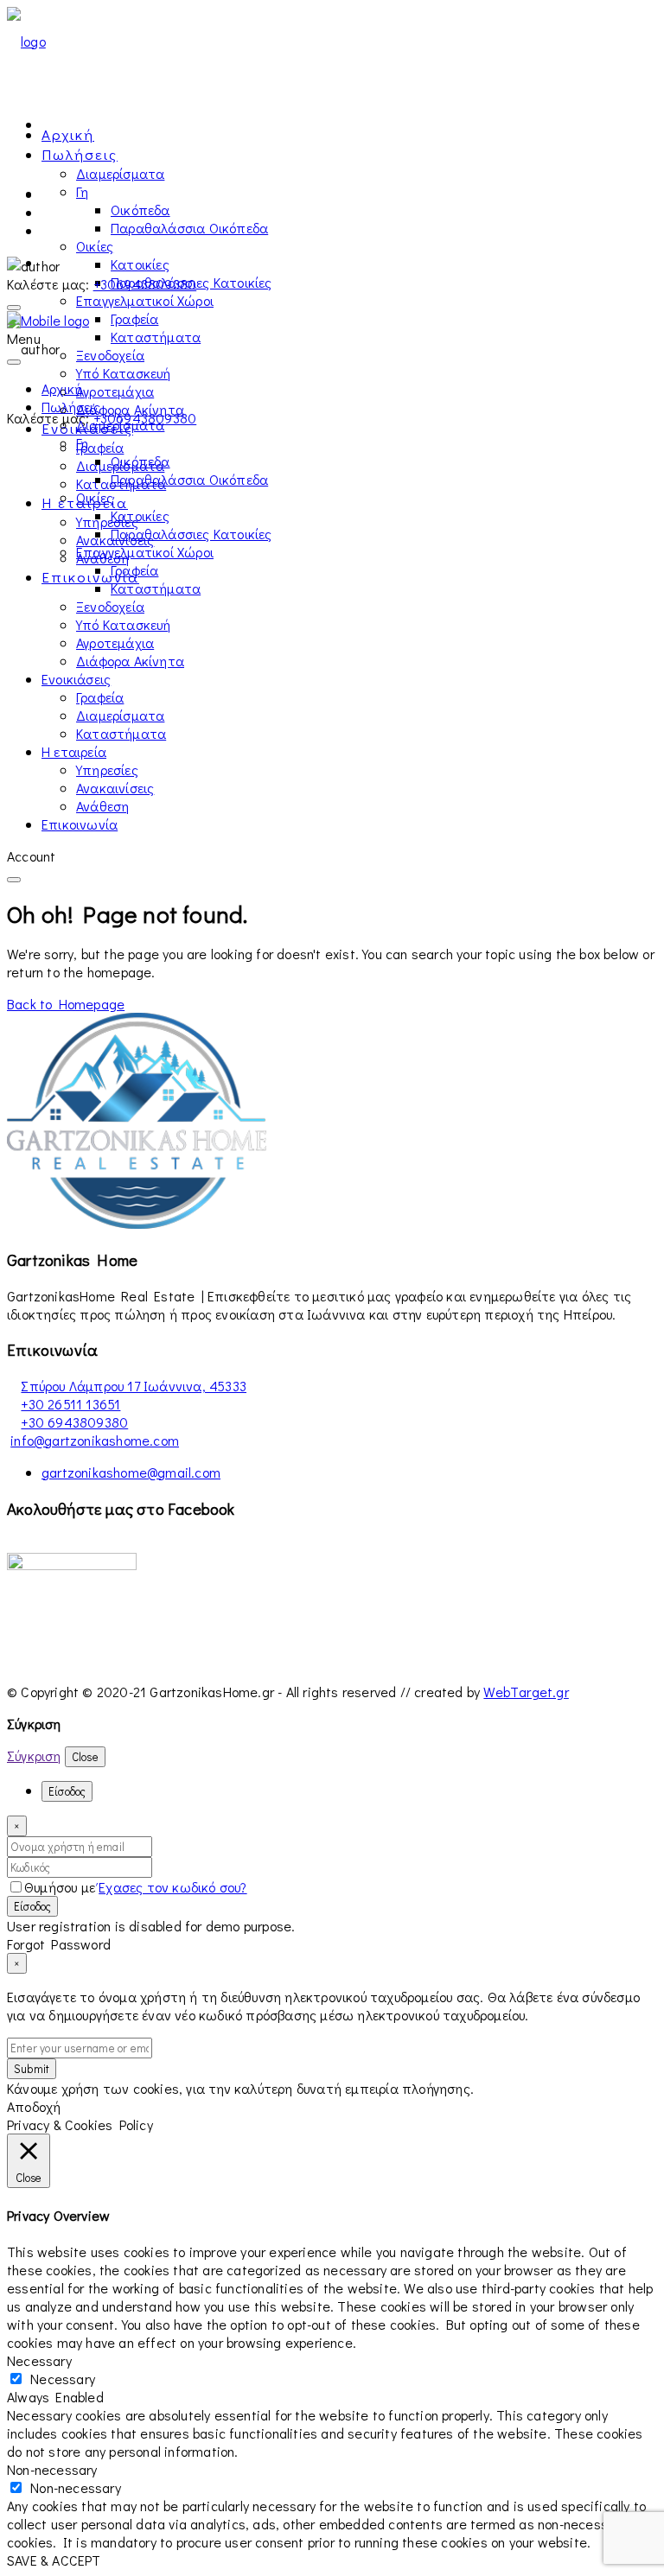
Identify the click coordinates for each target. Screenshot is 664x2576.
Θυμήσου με (61, 1887)
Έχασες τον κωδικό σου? (172, 1887)
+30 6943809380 (74, 1422)
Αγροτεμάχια (115, 391)
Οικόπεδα (140, 210)
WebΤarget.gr (526, 1692)
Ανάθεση (102, 806)
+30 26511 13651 (70, 1404)
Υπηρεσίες (107, 522)
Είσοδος (32, 1906)
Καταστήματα (156, 337)
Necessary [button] (39, 2360)
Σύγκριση (34, 1755)
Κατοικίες (140, 264)
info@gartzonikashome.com (95, 1440)
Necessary (63, 2379)
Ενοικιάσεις (76, 679)
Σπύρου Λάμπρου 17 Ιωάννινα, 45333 (134, 1386)
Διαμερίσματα (120, 173)
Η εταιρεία (74, 751)
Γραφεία (134, 318)
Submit (32, 2069)
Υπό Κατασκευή (124, 373)
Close (85, 1757)
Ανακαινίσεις (115, 788)
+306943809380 (145, 284)
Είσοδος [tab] (67, 1791)
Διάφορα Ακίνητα (130, 409)
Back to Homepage (66, 1004)
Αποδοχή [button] (34, 2106)
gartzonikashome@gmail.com (131, 1472)
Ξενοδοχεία (110, 355)
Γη (82, 191)
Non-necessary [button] (52, 2469)
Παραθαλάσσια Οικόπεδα (189, 228)
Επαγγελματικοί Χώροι (145, 300)
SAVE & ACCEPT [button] (54, 2560)
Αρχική (68, 134)
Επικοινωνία (90, 577)
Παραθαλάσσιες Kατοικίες (192, 534)
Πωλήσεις (80, 154)
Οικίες (95, 246)
